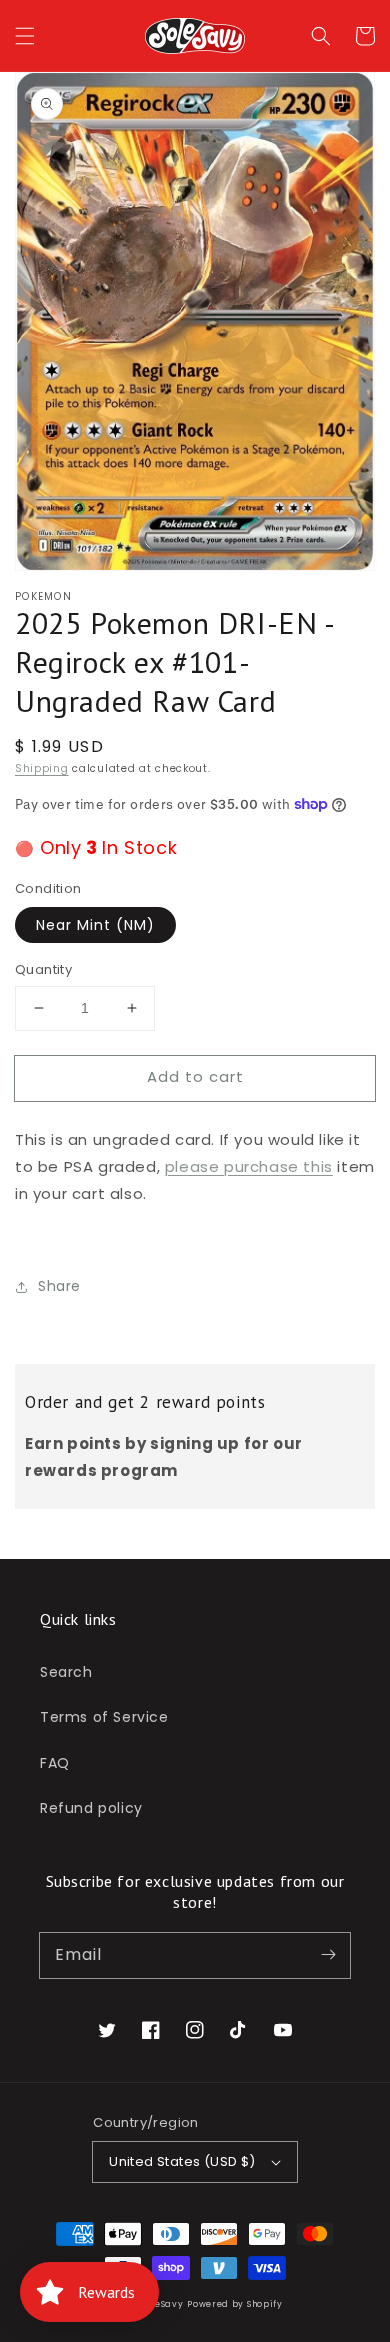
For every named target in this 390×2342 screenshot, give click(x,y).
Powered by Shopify (235, 2304)
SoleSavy (162, 2304)
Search (66, 1672)
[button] (25, 36)
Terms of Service (104, 1717)
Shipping (42, 768)
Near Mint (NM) (95, 925)
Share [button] (59, 1286)
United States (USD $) (182, 2161)
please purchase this (249, 1166)
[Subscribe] (328, 1955)
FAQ (55, 1763)
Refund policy (91, 1808)
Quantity (43, 969)
